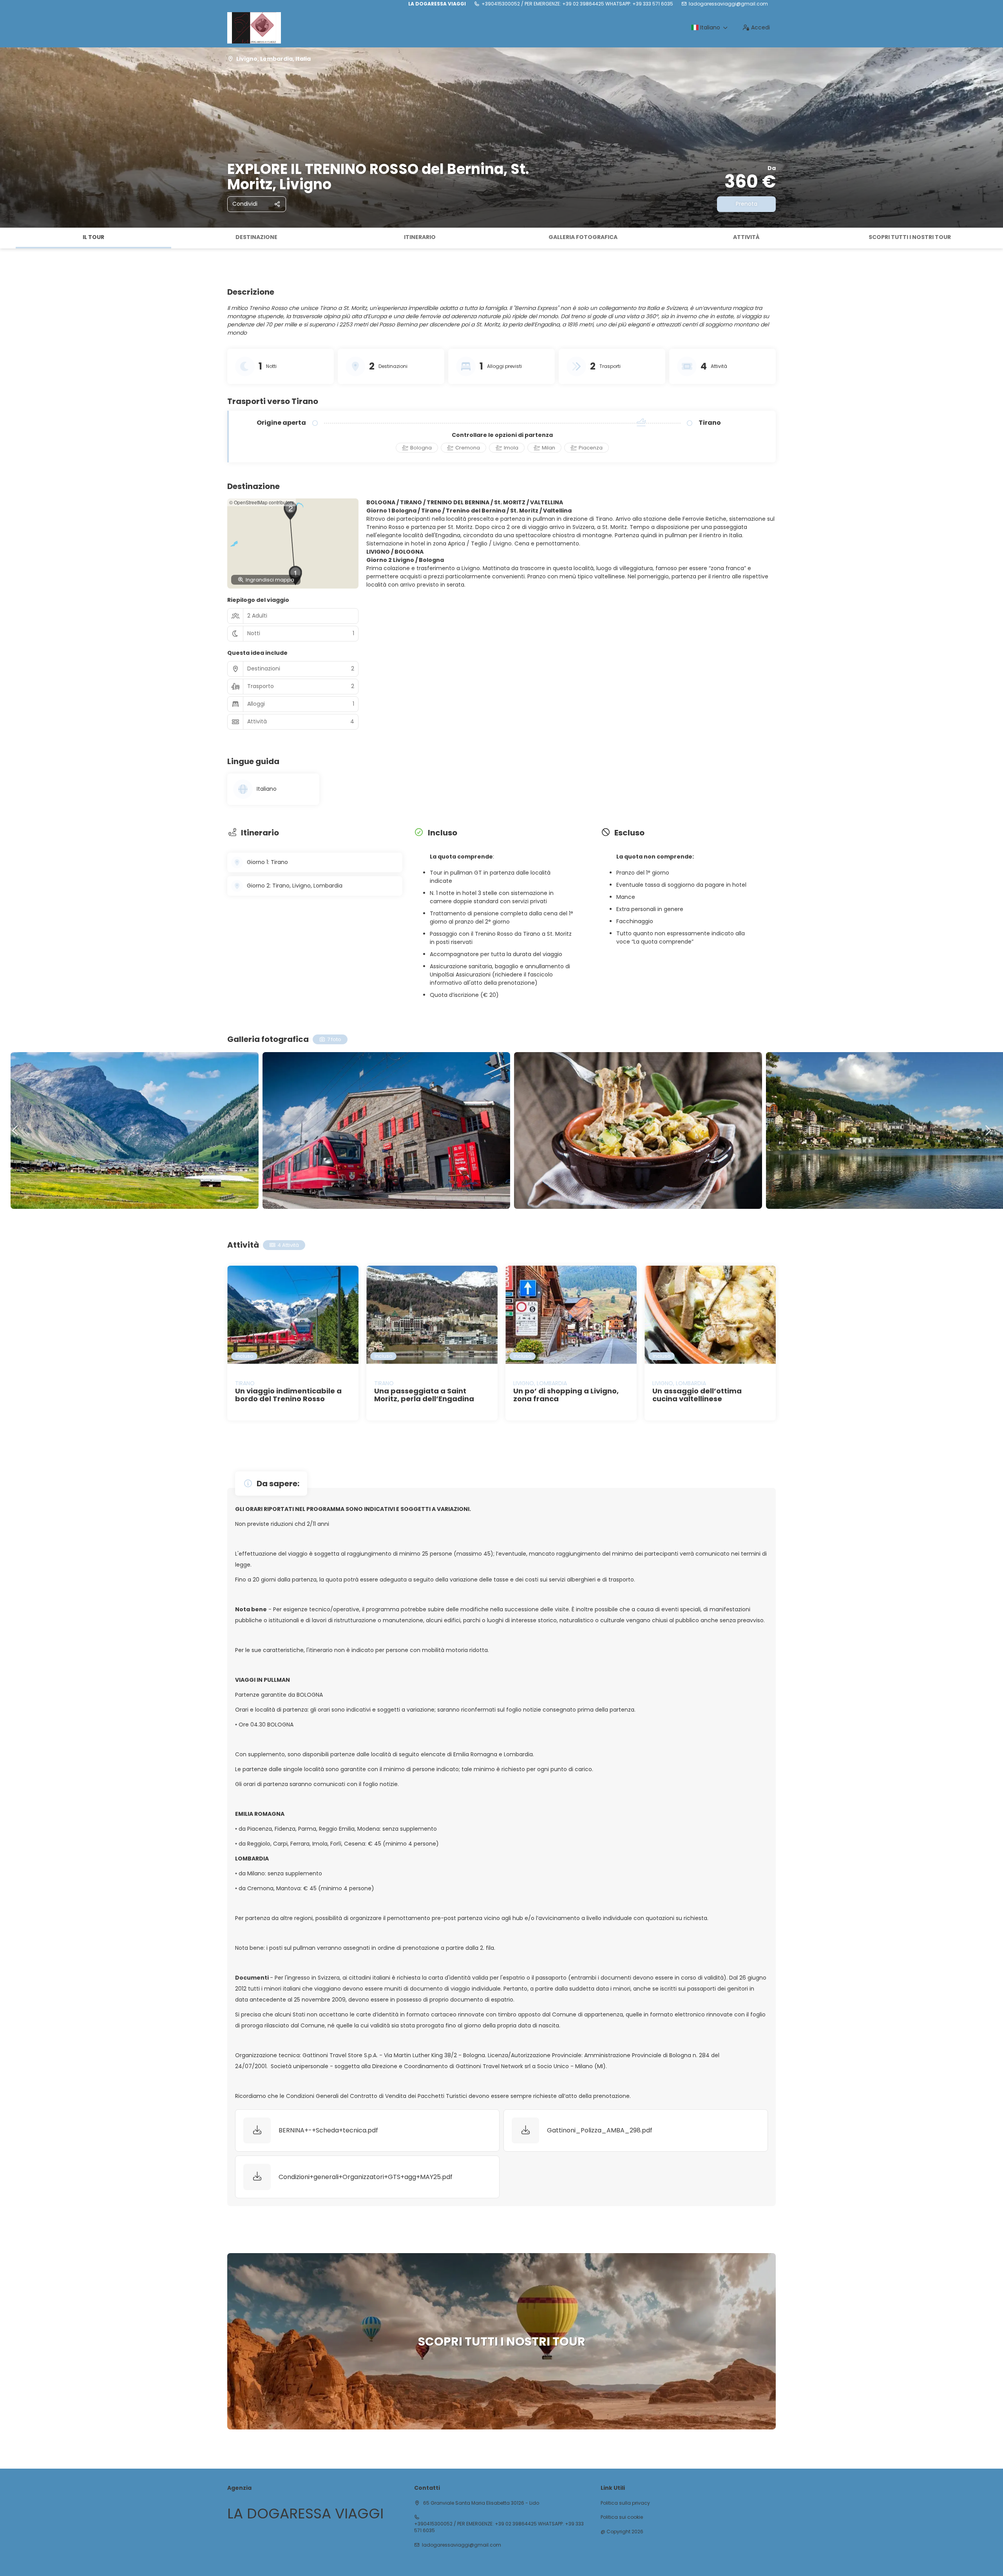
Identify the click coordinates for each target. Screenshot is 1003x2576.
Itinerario (420, 237)
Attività (746, 237)
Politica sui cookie (622, 2517)
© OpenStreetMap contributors (262, 502)
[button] (8, 238)
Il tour (93, 237)
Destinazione (256, 237)
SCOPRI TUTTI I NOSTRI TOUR (910, 237)
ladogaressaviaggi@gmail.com (728, 4)
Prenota (747, 204)
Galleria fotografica (583, 237)
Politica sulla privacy (625, 2503)
